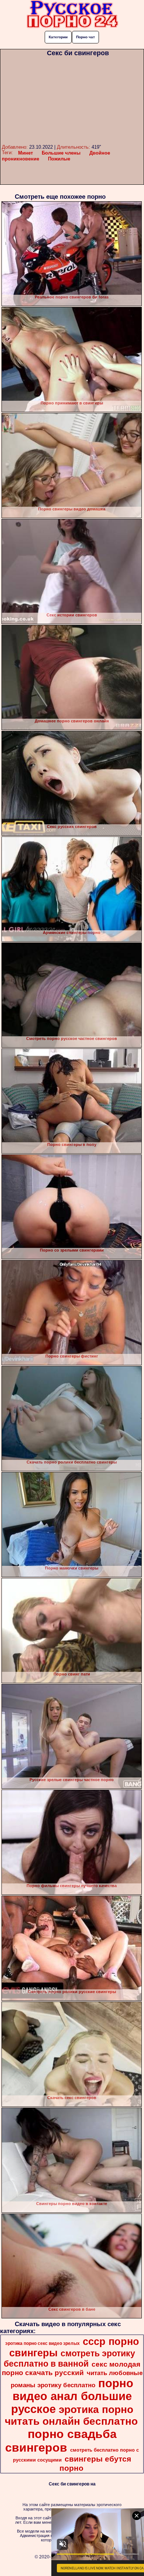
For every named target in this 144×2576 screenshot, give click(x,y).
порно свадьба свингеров (61, 2441)
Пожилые (59, 159)
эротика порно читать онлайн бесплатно (71, 2415)
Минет (25, 153)
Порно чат (85, 37)
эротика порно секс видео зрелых (42, 2343)
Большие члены (61, 153)
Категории (58, 37)
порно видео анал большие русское (72, 2396)
